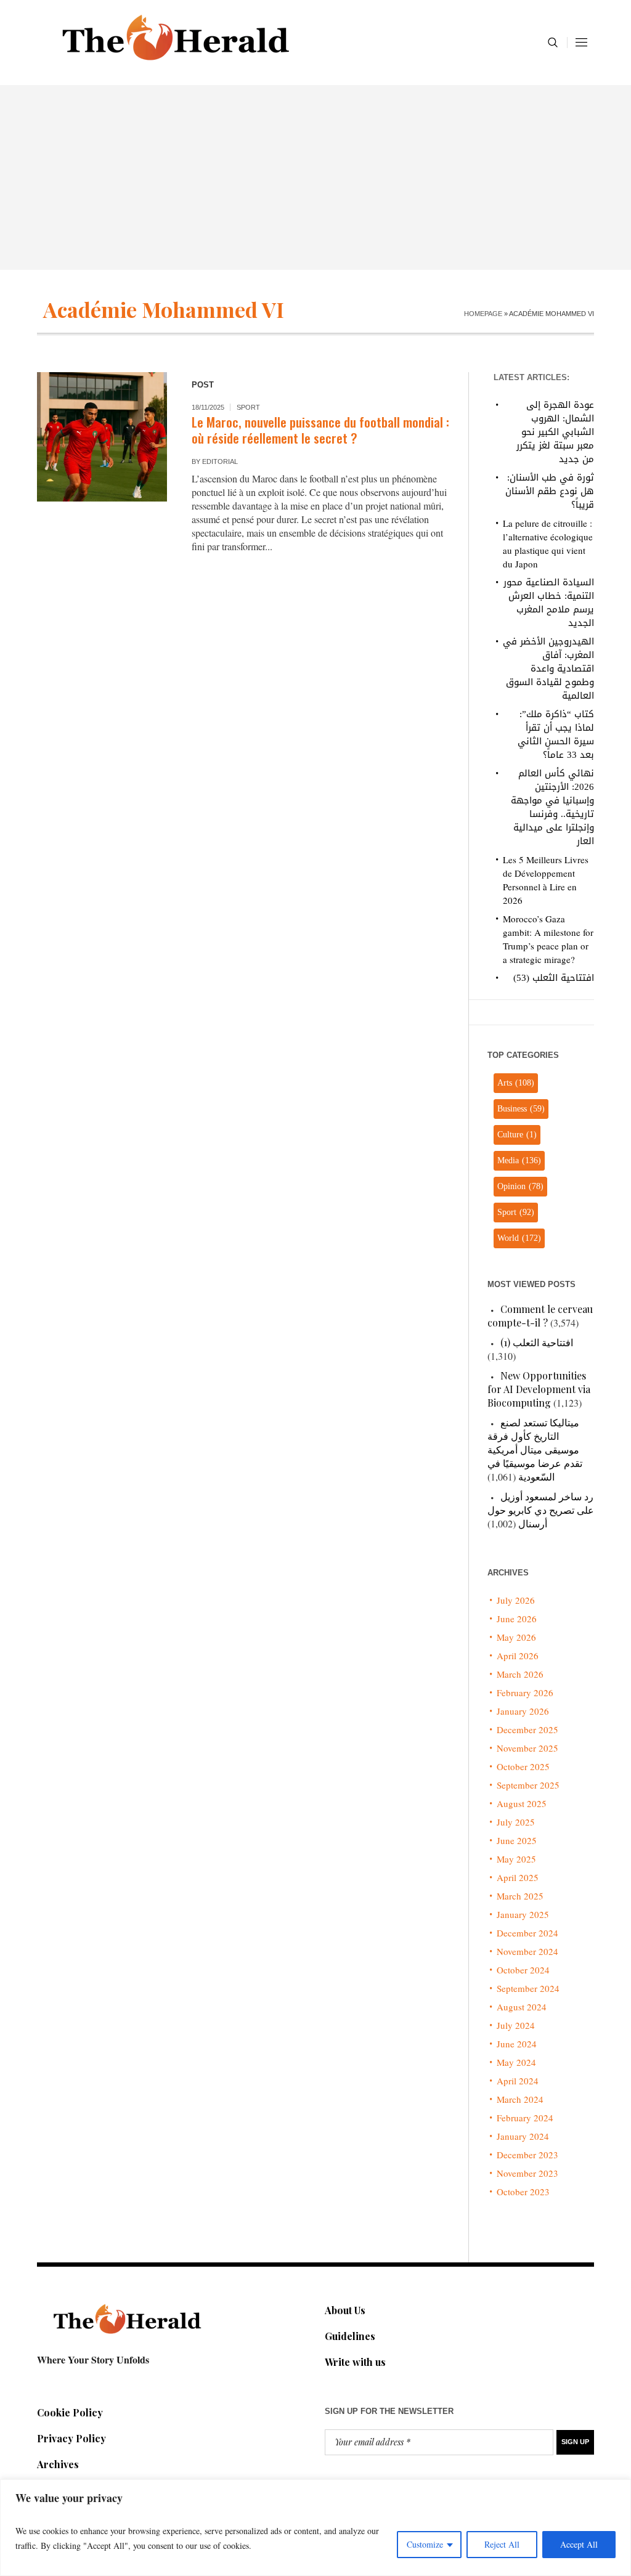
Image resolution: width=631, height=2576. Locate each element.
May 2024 (516, 2062)
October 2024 (523, 1970)
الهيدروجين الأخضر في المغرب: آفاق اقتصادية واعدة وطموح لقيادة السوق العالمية (548, 668)
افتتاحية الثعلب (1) (537, 1342)
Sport (248, 407)
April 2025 (518, 1877)
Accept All (579, 2544)
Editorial (220, 461)
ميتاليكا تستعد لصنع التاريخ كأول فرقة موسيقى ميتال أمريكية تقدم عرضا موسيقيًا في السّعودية (535, 1449)
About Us (345, 2310)
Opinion (520, 1186)
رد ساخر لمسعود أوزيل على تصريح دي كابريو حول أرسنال (541, 1510)
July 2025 (516, 1822)
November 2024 (527, 1951)
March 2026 (520, 1674)
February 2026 (525, 1692)
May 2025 (516, 1859)
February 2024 (525, 2118)
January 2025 (523, 1914)
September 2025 (528, 1785)
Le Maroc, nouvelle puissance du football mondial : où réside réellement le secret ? (320, 430)
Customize (425, 2544)
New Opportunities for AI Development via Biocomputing (539, 1389)
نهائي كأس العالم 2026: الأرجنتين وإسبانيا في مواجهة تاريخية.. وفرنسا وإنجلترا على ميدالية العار (552, 807)
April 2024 (518, 2081)
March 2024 (520, 2099)
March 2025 (520, 1896)
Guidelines (350, 2336)
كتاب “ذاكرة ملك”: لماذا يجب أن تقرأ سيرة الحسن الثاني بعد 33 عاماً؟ (556, 734)
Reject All (502, 2544)
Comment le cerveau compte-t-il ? (540, 1316)
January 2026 (523, 1711)
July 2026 (516, 1600)
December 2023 (527, 2155)
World (519, 1238)
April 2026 (518, 1656)
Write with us (355, 2362)
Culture (517, 1135)
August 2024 (522, 2007)
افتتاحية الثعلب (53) (554, 978)
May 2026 (516, 1637)
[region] (315, 2528)
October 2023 (523, 2192)
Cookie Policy (70, 2412)
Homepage (483, 314)
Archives (58, 2464)
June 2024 (517, 2044)
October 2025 (523, 1766)
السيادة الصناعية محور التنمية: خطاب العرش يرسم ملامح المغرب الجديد (549, 603)
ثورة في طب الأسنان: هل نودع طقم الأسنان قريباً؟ (550, 491)
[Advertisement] (315, 177)
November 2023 (527, 2173)
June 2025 (517, 1840)
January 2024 (523, 2136)
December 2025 (527, 1729)
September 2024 (528, 1988)
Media (519, 1160)
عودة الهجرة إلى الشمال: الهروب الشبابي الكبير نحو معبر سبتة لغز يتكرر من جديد (555, 432)
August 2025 (522, 1803)
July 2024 (516, 2025)
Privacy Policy (71, 2438)
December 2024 (527, 1933)
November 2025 (527, 1748)
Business (521, 1109)
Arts (516, 1083)
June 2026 (517, 1619)
